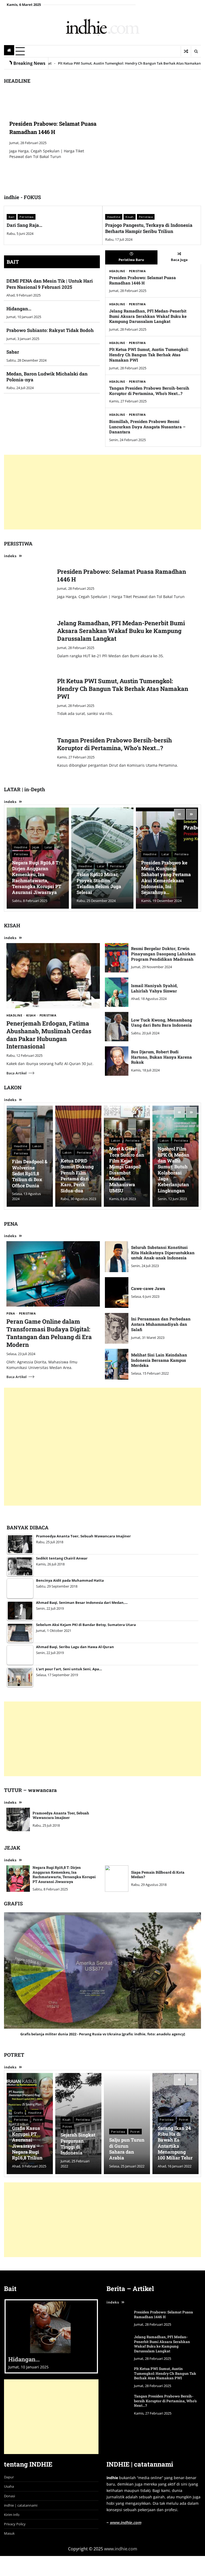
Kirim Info (12, 2516)
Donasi (9, 2497)
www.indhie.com (125, 2524)
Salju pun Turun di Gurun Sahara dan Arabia (127, 2149)
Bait (11, 217)
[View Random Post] (186, 51)
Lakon (37, 1146)
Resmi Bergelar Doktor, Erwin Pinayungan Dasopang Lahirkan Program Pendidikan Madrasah (163, 954)
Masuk (9, 2535)
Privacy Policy (15, 2525)
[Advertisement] (102, 492)
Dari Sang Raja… (24, 225)
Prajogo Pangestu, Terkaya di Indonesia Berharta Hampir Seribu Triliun (149, 228)
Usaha (9, 2488)
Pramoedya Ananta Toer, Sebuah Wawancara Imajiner (61, 1815)
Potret (38, 2120)
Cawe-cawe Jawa (148, 1288)
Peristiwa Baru (131, 260)
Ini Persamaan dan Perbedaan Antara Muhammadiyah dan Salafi (161, 1324)
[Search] (196, 51)
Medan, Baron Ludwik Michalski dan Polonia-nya (47, 377)
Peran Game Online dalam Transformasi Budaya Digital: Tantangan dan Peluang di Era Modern (49, 1333)
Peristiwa (27, 217)
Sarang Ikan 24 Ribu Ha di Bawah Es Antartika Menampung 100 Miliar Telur (175, 2143)
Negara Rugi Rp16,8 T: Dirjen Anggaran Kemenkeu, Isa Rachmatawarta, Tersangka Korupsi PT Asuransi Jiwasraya (37, 878)
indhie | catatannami (21, 2506)
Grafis (18, 2113)
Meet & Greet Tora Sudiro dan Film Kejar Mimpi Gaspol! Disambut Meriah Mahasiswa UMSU (127, 1170)
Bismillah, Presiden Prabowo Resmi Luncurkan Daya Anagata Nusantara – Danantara (147, 427)
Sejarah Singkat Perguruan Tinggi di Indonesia (78, 2144)
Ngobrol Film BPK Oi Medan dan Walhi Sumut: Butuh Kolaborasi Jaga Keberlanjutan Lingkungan (174, 1170)
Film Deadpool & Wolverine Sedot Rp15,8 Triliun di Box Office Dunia (30, 1173)
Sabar (13, 352)
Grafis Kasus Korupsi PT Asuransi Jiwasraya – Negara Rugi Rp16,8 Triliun (27, 2143)
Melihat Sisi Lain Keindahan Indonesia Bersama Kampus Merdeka (159, 1360)
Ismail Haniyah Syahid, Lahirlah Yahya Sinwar (154, 988)
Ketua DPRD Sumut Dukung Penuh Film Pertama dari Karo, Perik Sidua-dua (77, 1176)
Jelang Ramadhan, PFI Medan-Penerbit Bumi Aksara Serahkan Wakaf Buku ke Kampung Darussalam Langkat (148, 316)
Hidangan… (19, 309)
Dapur (9, 2478)
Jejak (36, 847)
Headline (114, 217)
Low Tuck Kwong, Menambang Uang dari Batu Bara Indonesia (162, 1023)
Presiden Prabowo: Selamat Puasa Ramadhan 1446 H (143, 280)
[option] (102, 139)
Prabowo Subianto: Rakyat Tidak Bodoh (50, 330)
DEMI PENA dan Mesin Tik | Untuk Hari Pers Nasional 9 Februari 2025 (50, 284)
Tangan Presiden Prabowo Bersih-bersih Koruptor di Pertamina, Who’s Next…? (149, 391)
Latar (49, 847)
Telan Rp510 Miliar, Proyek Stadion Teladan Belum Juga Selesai (99, 883)
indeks (10, 556)
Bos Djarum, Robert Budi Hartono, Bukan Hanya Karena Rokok (161, 1057)
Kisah (130, 217)
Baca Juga (179, 260)
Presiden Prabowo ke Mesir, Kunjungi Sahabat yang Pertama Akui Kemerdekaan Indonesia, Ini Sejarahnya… (166, 878)
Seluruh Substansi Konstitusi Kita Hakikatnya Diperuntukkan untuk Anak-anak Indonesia (163, 1253)
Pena (11, 1313)
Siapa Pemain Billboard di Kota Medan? (158, 1875)
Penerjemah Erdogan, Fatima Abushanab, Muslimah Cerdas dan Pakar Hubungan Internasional (49, 1035)
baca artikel (17, 1073)
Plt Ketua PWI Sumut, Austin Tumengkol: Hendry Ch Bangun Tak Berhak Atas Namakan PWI (149, 355)
